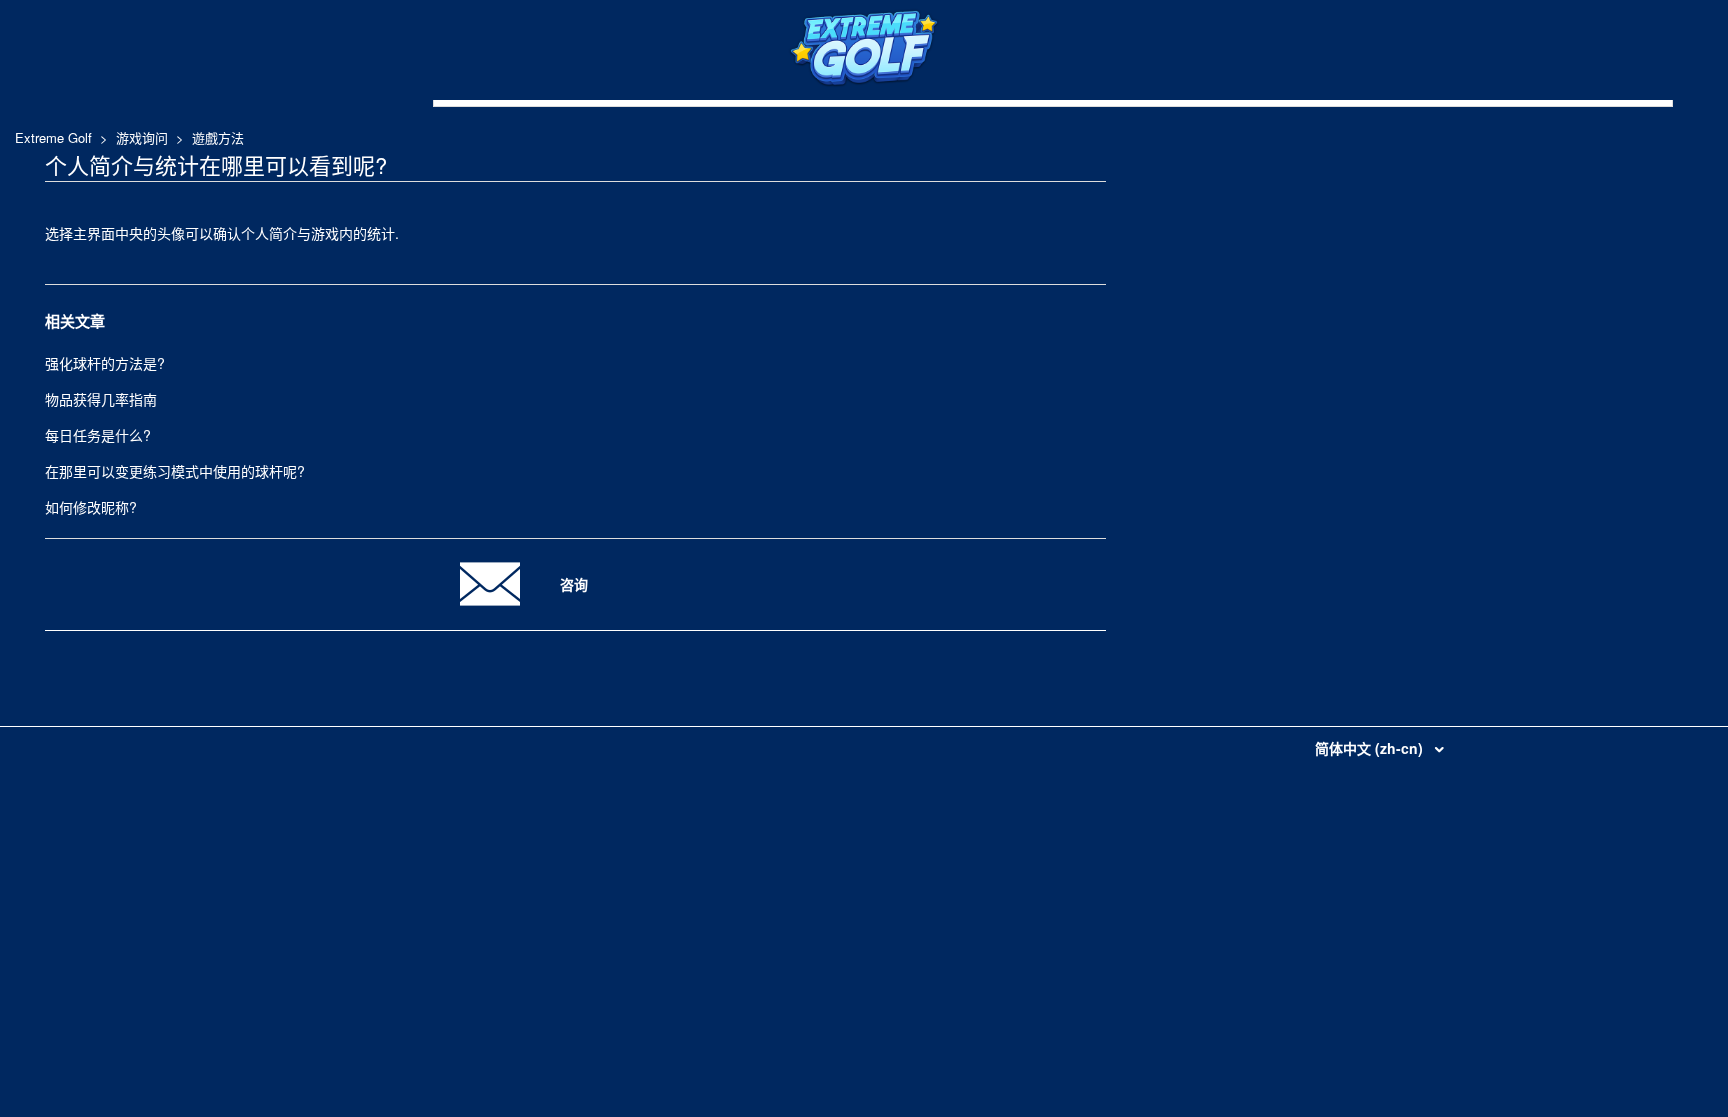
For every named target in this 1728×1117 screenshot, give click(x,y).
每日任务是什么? (98, 435)
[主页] (864, 82)
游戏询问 (142, 137)
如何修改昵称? (91, 507)
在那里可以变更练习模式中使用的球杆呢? (175, 471)
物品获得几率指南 (101, 399)
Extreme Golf (53, 137)
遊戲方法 (218, 137)
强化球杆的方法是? (105, 363)
